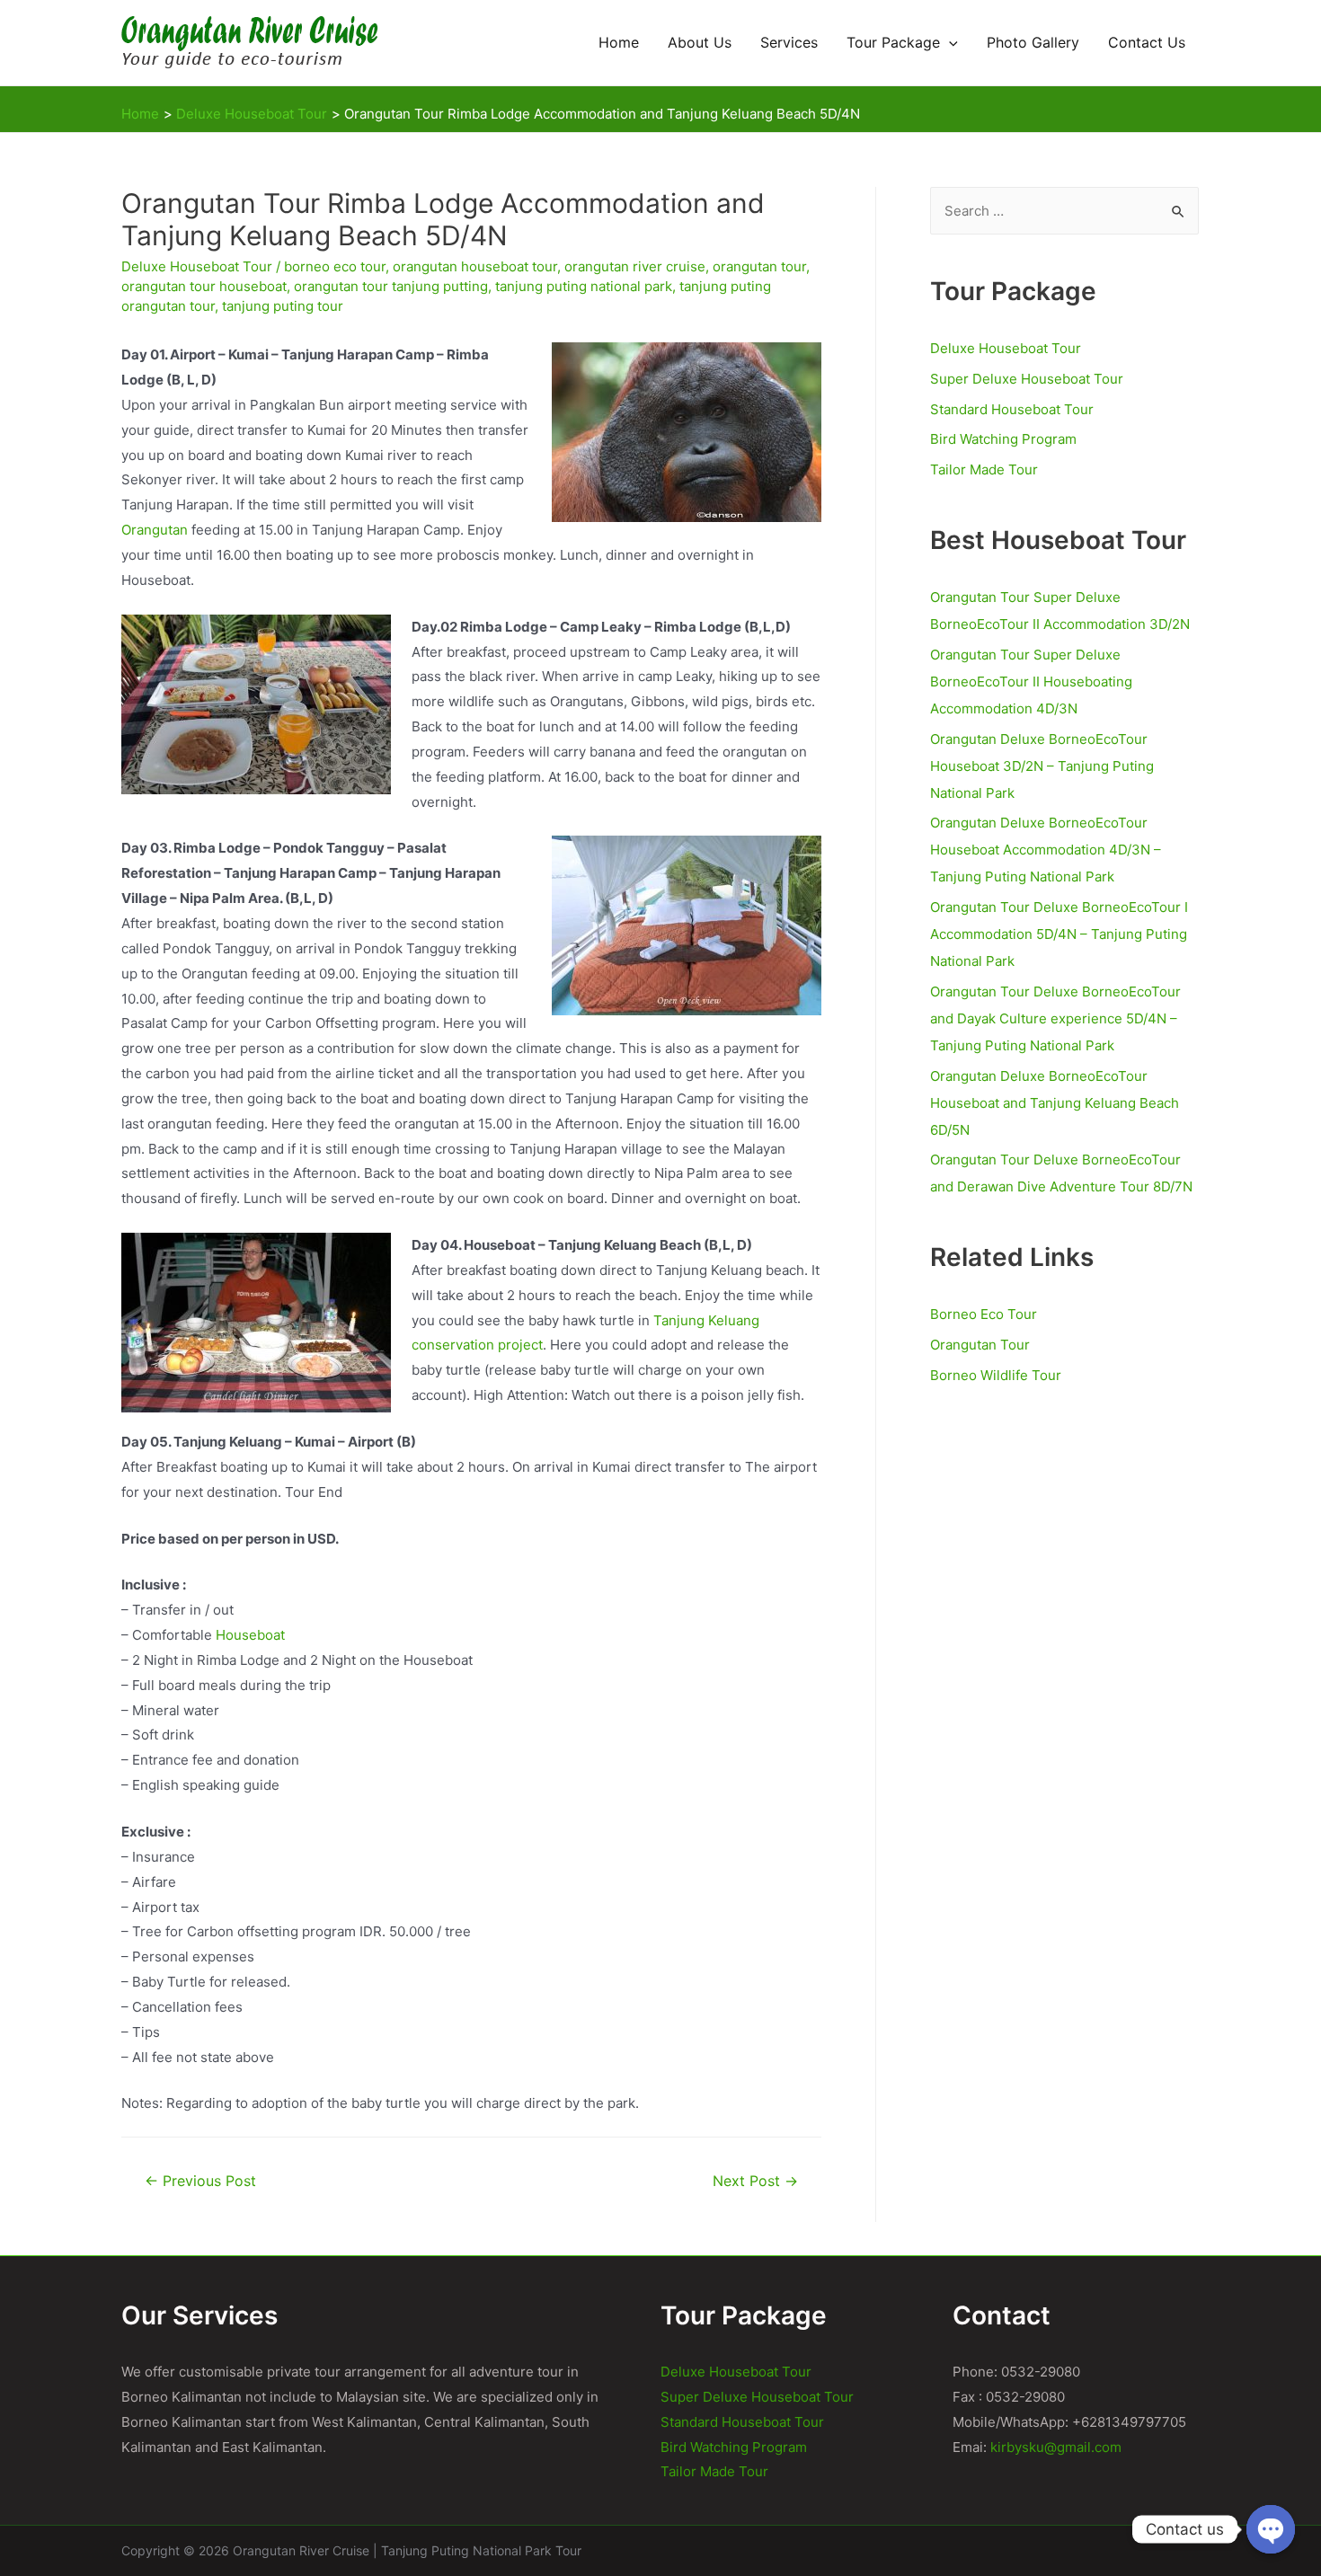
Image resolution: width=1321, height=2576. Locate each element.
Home (619, 43)
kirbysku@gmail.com (1056, 2447)
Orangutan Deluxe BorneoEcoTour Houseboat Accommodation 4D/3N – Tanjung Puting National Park (1046, 850)
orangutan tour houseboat (204, 286)
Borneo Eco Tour (984, 1314)
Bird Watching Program (1003, 439)
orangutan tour (759, 266)
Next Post (755, 2181)
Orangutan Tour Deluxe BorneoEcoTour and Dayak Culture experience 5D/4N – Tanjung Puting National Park (1055, 1018)
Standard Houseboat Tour (1012, 409)
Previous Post (200, 2181)
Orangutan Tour (980, 1345)
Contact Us (1147, 43)
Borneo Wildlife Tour (996, 1375)
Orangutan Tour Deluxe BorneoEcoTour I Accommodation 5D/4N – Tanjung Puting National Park (1059, 934)
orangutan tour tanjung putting (391, 286)
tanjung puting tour (283, 306)
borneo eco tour (335, 266)
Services (789, 43)
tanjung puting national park (584, 286)
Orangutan (155, 530)
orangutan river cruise (635, 266)
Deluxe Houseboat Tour (197, 266)
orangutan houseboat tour (475, 266)
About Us (700, 43)
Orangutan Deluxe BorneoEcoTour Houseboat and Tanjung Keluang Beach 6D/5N (1055, 1103)
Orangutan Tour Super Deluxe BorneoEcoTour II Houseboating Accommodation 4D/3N (1031, 682)
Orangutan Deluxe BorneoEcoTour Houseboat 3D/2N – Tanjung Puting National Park (1042, 766)
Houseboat (250, 1635)
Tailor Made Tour (984, 469)
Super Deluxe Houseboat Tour (1027, 379)
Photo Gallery (1033, 43)
